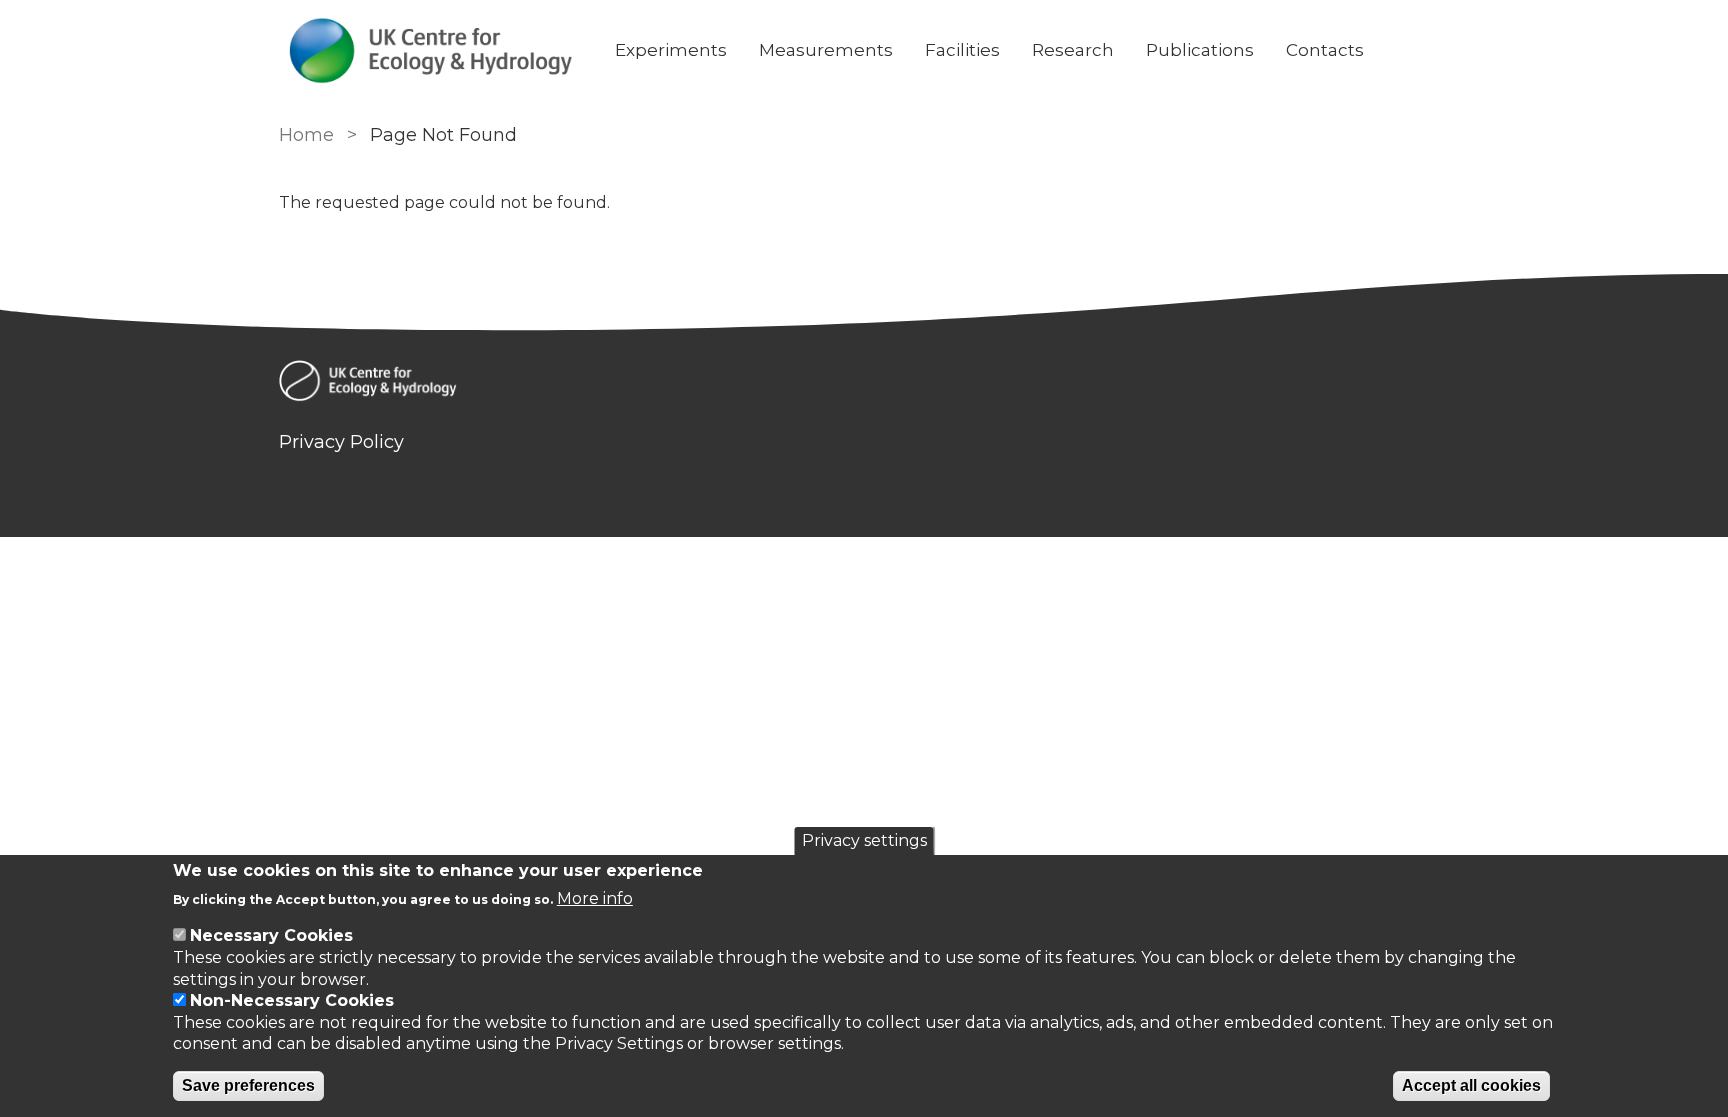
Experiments (671, 50)
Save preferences (248, 1085)
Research (1073, 50)
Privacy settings (864, 840)
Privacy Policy (341, 442)
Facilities (962, 50)
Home (306, 135)
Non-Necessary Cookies (292, 1000)
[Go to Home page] (431, 50)
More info (595, 898)
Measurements (826, 50)
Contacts (1325, 50)
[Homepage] (864, 384)
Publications (1200, 50)
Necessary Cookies (271, 935)
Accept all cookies (1471, 1085)
